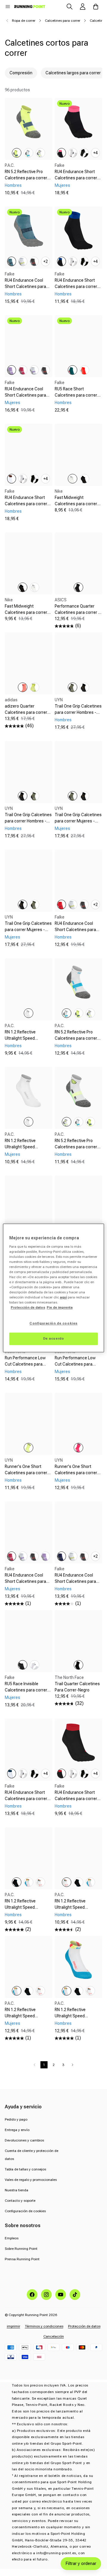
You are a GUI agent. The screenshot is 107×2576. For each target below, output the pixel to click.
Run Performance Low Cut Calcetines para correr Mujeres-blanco (76, 1364)
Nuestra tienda (16, 2190)
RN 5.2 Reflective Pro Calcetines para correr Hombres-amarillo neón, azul (27, 181)
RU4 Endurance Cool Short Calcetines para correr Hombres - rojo (75, 930)
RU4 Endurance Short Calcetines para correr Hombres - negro (76, 286)
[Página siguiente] (73, 2065)
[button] (8, 7)
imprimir (14, 2326)
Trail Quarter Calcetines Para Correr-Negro (77, 1687)
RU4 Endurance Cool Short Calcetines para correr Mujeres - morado (28, 395)
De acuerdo (54, 1339)
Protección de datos (84, 2326)
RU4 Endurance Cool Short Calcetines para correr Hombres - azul (75, 1581)
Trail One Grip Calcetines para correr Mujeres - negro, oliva (28, 930)
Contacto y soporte (20, 2201)
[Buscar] (70, 7)
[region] (53, 1288)
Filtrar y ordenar (81, 2563)
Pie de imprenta (60, 1308)
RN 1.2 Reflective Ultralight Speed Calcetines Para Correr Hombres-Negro (26, 1910)
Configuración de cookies (25, 2211)
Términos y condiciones (44, 2326)
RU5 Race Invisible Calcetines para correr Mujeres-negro (26, 1690)
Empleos (12, 2238)
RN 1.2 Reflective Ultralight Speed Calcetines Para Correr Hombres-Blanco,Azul (76, 2019)
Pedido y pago (16, 2119)
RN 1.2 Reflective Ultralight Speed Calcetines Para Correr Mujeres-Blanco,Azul (26, 2019)
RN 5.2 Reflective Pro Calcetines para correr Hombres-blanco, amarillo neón (76, 1150)
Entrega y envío (17, 2130)
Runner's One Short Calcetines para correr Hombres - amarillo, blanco (26, 1476)
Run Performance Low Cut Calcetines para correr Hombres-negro (26, 1364)
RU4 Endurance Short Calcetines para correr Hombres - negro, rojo (76, 1799)
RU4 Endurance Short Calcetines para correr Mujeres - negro (76, 178)
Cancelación (54, 2336)
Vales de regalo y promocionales (31, 2180)
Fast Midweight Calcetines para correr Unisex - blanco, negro (76, 504)
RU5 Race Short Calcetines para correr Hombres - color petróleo (78, 395)
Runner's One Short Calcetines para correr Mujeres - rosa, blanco (76, 1473)
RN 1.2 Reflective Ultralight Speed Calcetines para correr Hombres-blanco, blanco (28, 1041)
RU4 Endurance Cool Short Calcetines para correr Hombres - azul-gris (26, 290)
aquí (63, 1298)
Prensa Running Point (22, 2259)
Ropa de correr (24, 21)
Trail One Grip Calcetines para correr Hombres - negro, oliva (28, 821)
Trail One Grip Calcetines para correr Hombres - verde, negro (78, 712)
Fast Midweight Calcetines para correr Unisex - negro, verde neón (26, 616)
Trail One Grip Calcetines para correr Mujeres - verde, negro (78, 821)
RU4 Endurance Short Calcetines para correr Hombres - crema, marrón (26, 507)
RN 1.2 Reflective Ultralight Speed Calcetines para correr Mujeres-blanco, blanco (27, 1150)
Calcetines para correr (63, 21)
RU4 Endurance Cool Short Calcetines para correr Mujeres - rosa (25, 1581)
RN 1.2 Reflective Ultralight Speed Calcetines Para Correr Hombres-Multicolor (76, 1910)
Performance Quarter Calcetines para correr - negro (77, 612)
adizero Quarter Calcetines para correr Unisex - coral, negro (26, 712)
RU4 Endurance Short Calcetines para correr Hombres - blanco (26, 1799)
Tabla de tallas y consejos (25, 2169)
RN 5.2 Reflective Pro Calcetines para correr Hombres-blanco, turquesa (76, 1041)
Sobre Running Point (21, 2249)
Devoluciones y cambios (24, 2140)
